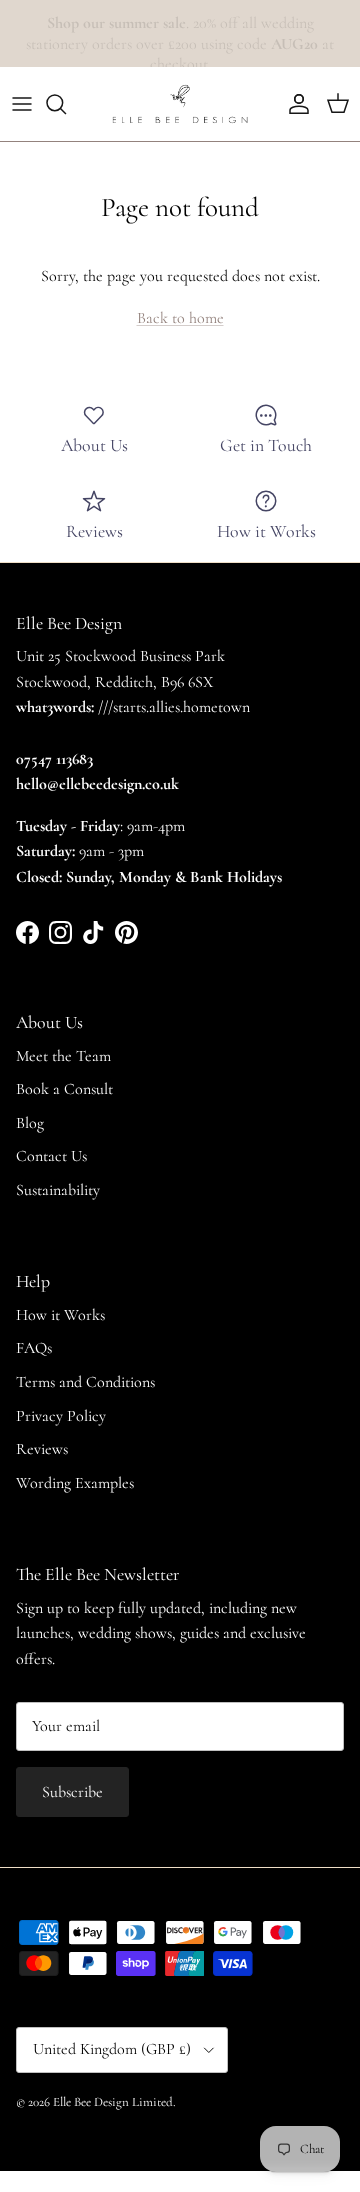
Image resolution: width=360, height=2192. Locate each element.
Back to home (180, 318)
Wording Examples (75, 1483)
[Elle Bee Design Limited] (180, 104)
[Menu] (22, 104)
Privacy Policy (61, 1416)
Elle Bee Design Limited (113, 2102)
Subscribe (72, 1792)
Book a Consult (64, 1089)
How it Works (60, 1315)
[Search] (66, 104)
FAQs (34, 1348)
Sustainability (58, 1190)
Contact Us (51, 1156)
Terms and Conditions (85, 1382)
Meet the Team (63, 1056)
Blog (30, 1123)
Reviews (42, 1449)
